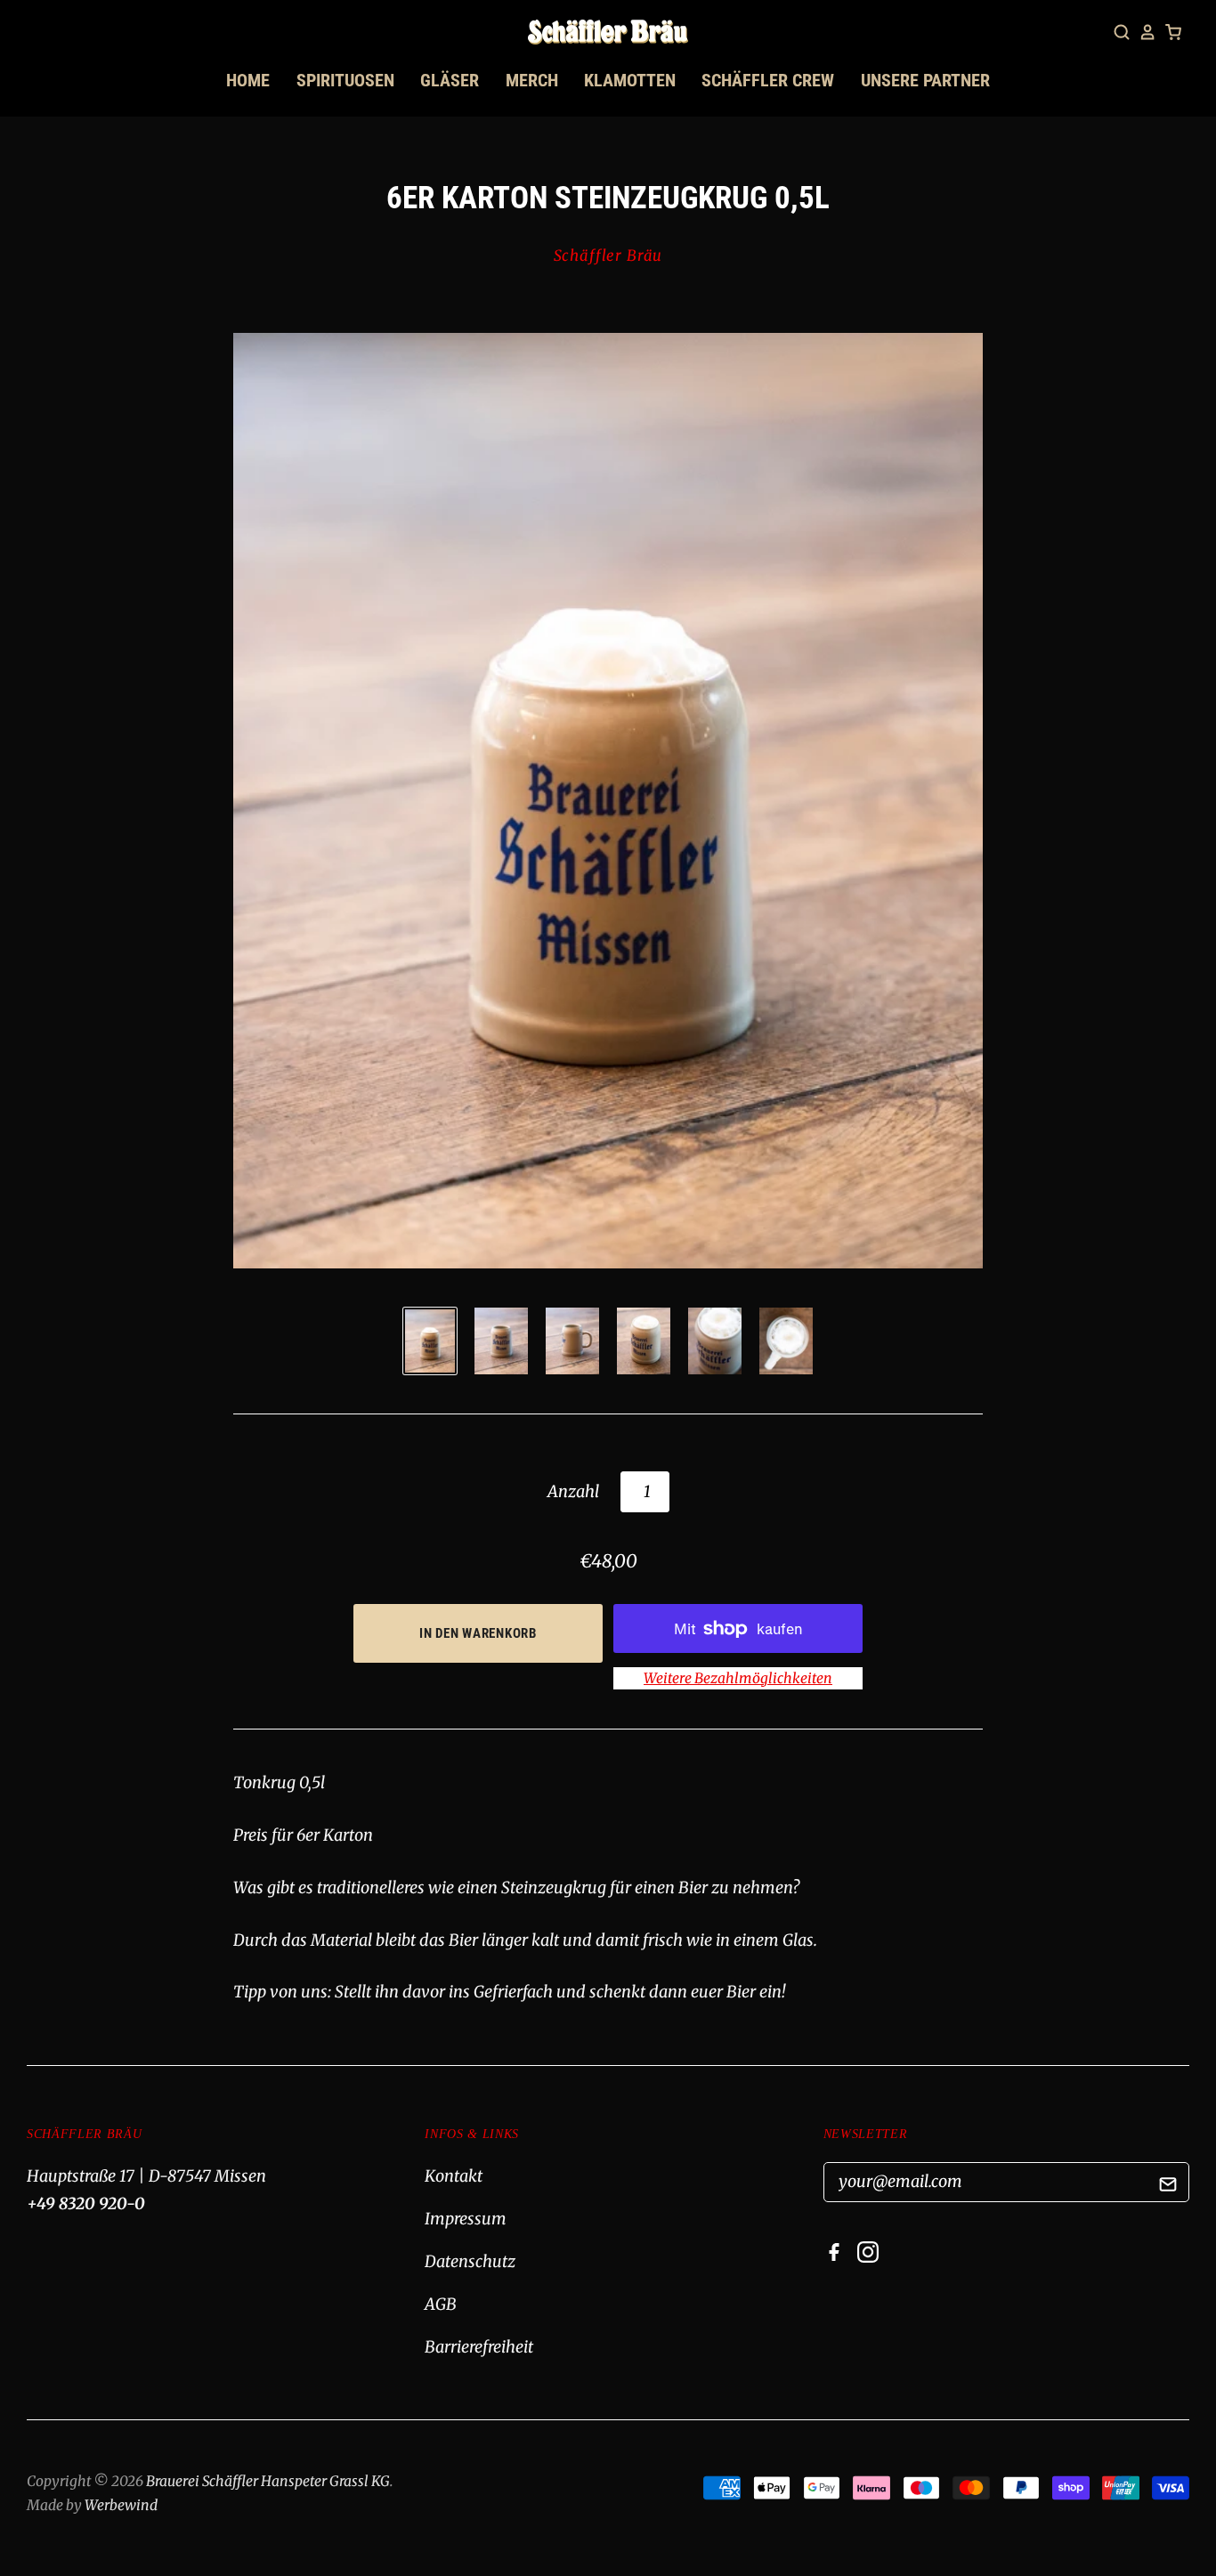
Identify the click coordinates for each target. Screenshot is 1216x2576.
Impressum (466, 2219)
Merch (532, 80)
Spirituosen (345, 80)
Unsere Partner (925, 80)
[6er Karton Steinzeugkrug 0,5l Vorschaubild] (430, 1341)
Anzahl (573, 1491)
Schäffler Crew (768, 80)
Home (248, 80)
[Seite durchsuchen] (1122, 32)
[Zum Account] (1147, 32)
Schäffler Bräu (608, 256)
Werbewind (121, 2505)
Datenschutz (470, 2261)
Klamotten (630, 80)
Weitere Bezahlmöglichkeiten (738, 1678)
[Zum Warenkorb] (1173, 32)
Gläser (450, 80)
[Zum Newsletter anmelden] (1168, 2187)
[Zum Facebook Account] (839, 2257)
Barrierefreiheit (479, 2347)
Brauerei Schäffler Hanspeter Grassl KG (268, 2481)
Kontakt (454, 2176)
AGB (441, 2304)
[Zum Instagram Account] (872, 2257)
